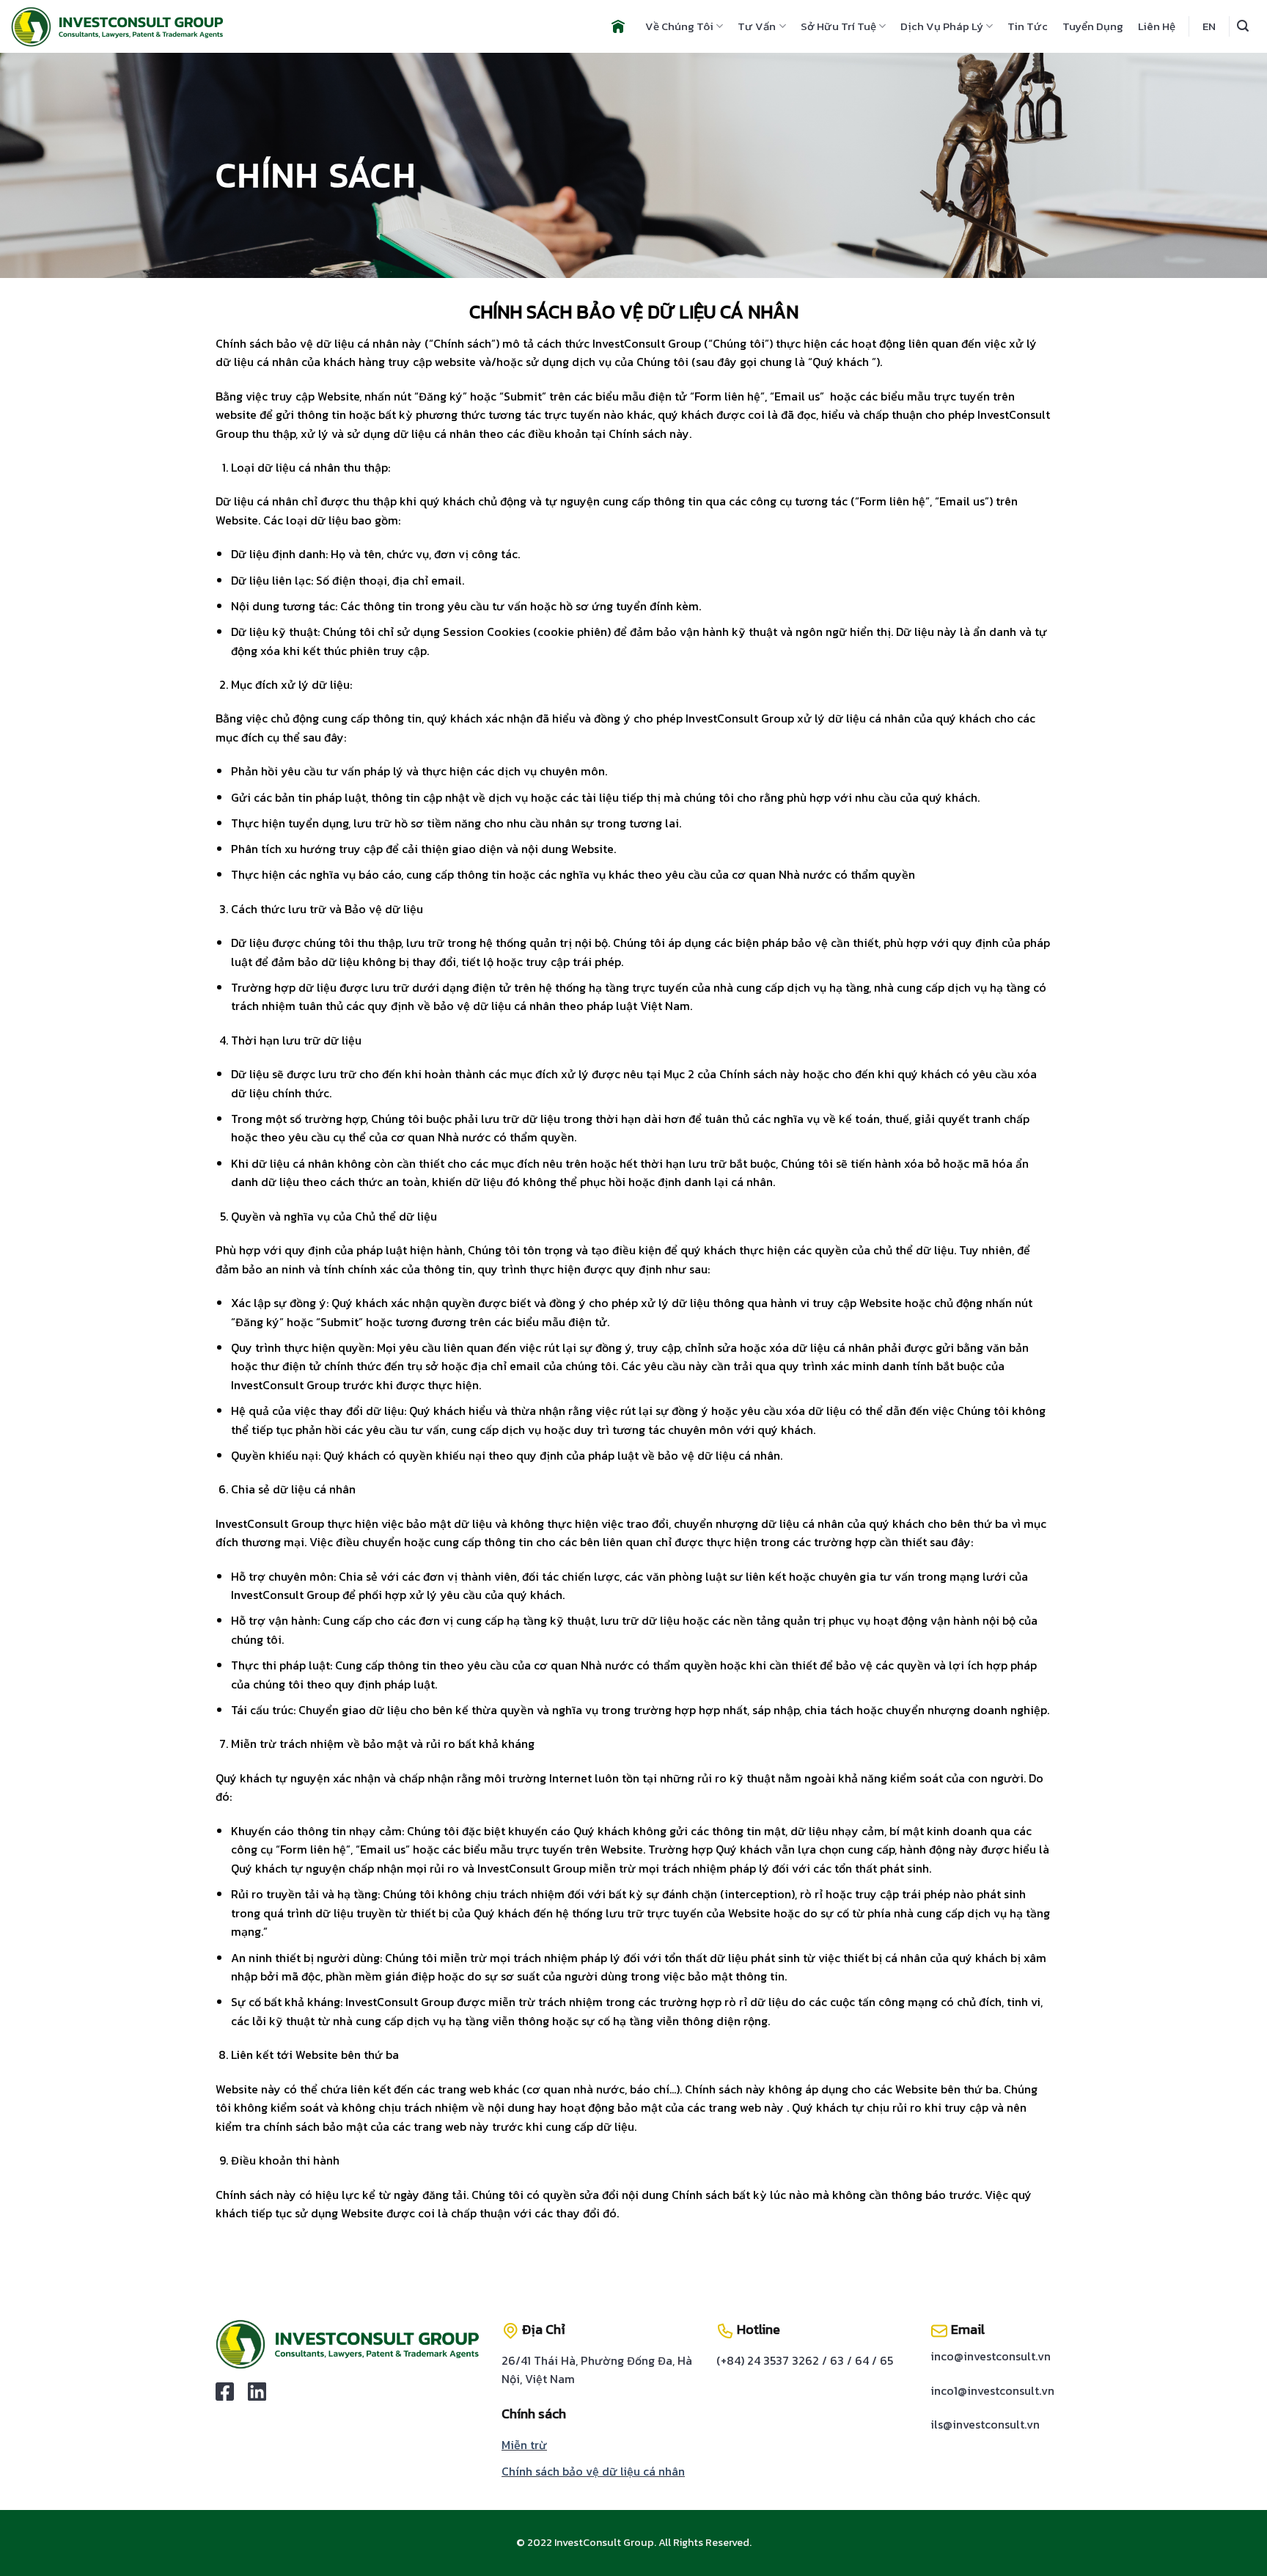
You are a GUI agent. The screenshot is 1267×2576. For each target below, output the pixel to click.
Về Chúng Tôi (679, 26)
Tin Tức (1028, 26)
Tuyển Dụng (1093, 26)
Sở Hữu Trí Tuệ (838, 26)
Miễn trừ (524, 2445)
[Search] (1243, 26)
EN (1209, 26)
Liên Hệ (1157, 26)
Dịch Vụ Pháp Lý (942, 26)
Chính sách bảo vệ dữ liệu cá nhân (593, 2471)
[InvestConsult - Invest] (117, 27)
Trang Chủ (618, 26)
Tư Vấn (757, 26)
